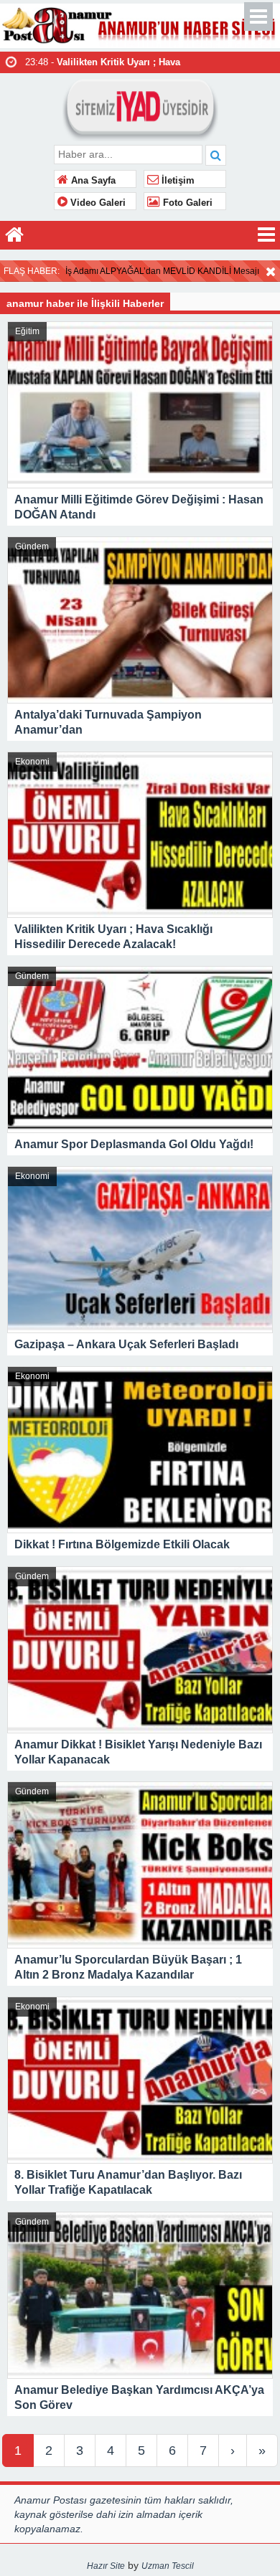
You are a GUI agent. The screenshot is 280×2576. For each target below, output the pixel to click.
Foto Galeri (186, 203)
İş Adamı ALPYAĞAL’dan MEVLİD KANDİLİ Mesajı (162, 271)
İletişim (177, 181)
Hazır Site (106, 2566)
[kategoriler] (266, 235)
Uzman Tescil (168, 2566)
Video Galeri (97, 203)
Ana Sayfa (92, 181)
